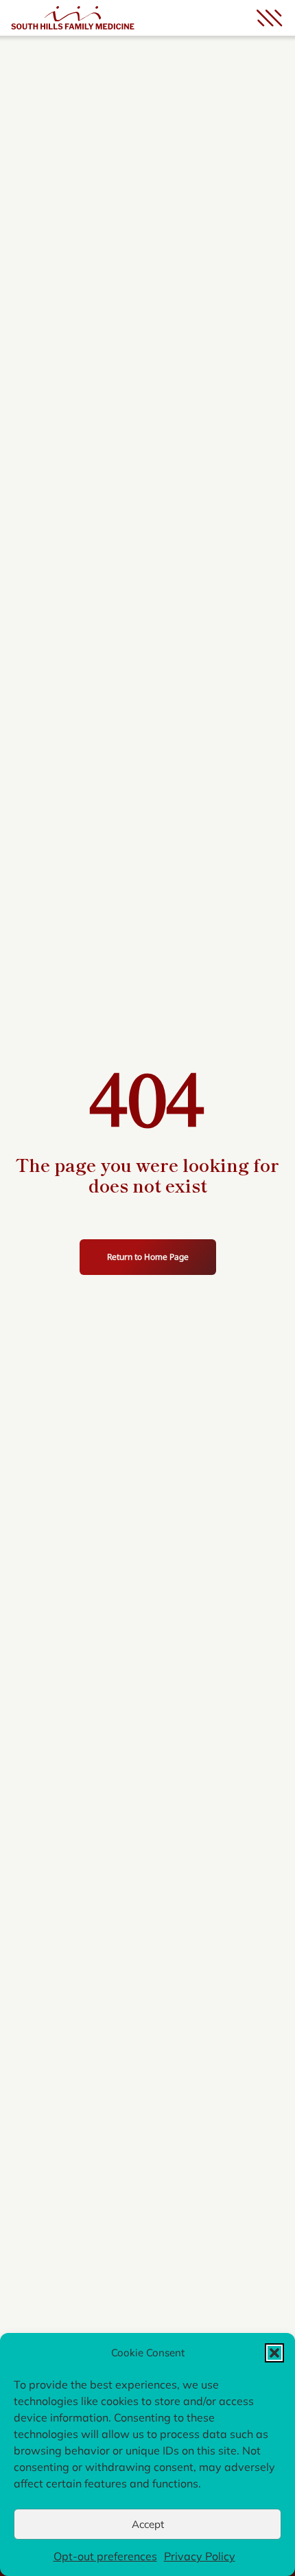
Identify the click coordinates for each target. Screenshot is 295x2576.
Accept (148, 2524)
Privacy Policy (200, 2556)
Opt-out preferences (105, 2556)
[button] (274, 2353)
